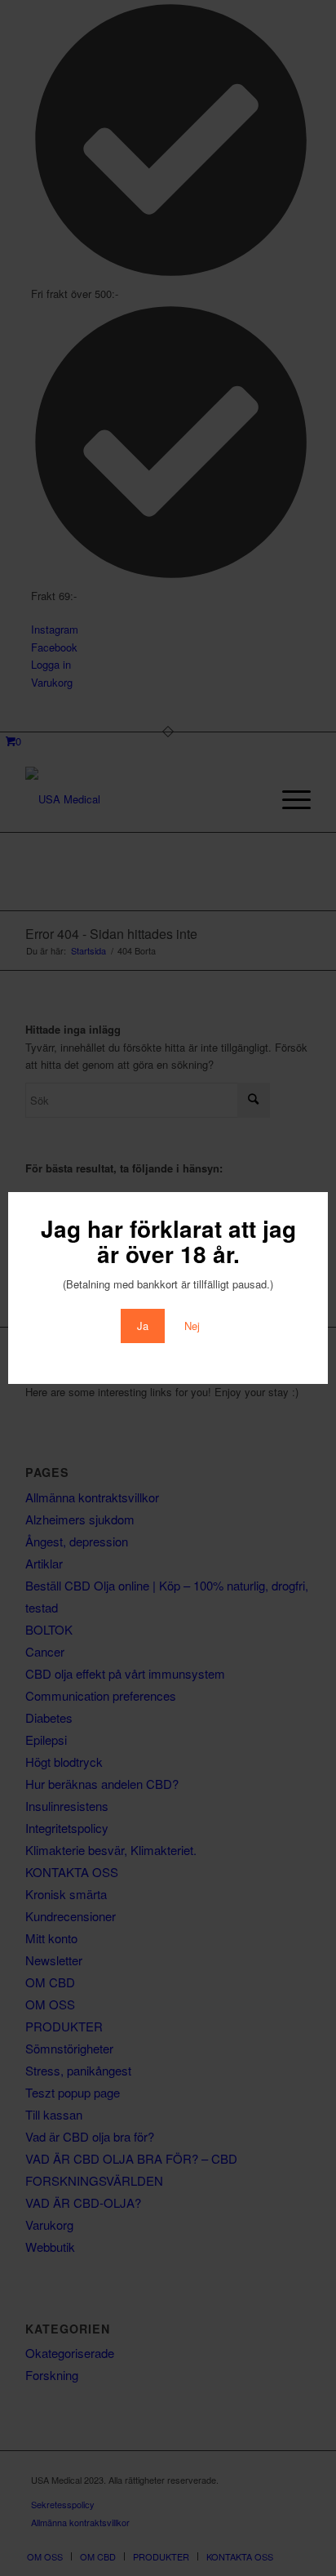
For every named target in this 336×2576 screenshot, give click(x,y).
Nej (192, 1326)
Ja (143, 1326)
